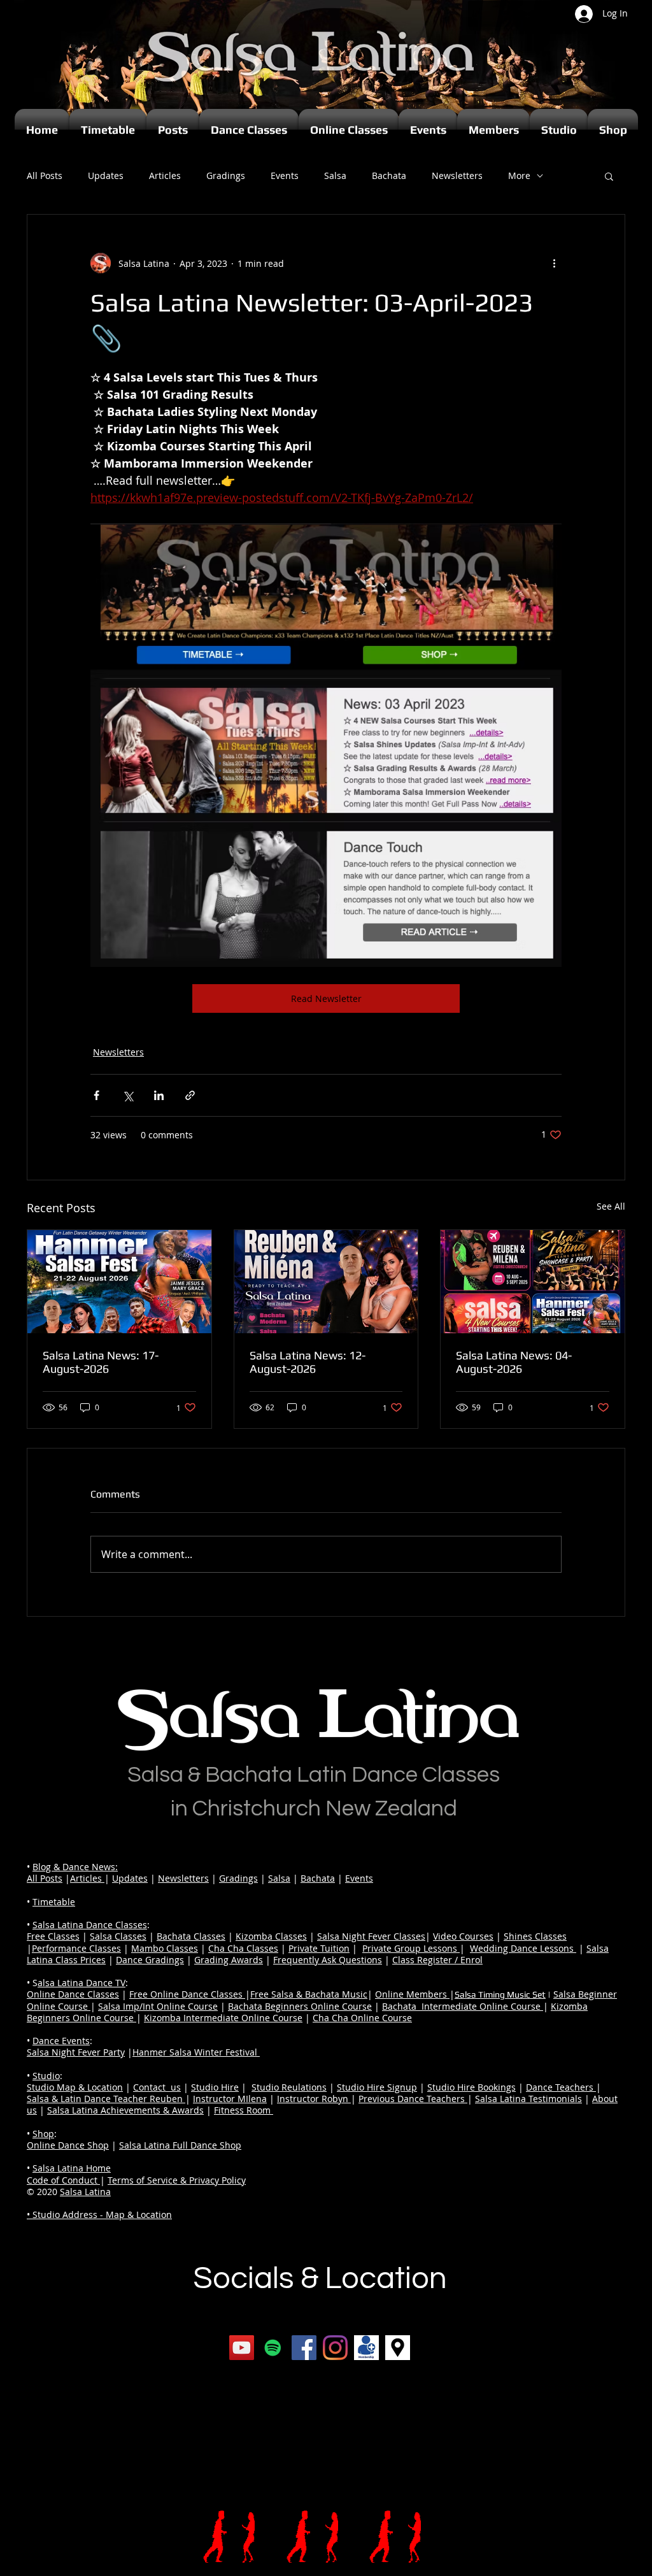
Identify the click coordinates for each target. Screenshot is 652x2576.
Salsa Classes (118, 1936)
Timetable (54, 1902)
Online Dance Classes (73, 1994)
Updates (106, 175)
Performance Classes (76, 1948)
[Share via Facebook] (96, 1095)
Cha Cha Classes (243, 1948)
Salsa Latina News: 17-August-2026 (101, 1362)
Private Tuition (319, 1948)
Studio (46, 2076)
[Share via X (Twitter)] (128, 1095)
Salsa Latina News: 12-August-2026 (308, 1362)
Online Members (412, 1994)
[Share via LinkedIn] (159, 1095)
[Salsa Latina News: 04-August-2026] (533, 1282)
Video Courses (463, 1936)
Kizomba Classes (271, 1936)
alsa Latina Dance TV (81, 1983)
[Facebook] (304, 2348)
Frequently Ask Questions (328, 1960)
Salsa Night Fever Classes (371, 1936)
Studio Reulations (289, 2087)
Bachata (389, 175)
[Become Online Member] (366, 2348)
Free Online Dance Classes (187, 1994)
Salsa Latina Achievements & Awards (125, 2110)
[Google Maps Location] (398, 2348)
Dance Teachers (561, 2087)
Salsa (335, 175)
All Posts (45, 175)
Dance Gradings (150, 1960)
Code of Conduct (63, 2180)
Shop (43, 2134)
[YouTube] (242, 2348)
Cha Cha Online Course (362, 2018)
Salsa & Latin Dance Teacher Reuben (106, 2099)
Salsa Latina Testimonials (528, 2099)
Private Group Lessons (411, 1948)
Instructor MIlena (230, 2099)
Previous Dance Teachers (413, 2099)
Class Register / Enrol (437, 1960)
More (519, 175)
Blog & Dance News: (75, 1867)
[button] (609, 176)
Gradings (226, 175)
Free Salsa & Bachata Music (309, 1994)
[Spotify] (273, 2348)
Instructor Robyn (314, 2099)
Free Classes (53, 1936)
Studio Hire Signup (377, 2087)
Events (285, 175)
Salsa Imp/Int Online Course (158, 2006)
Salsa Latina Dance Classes (90, 1925)
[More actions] (554, 263)
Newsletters (457, 175)
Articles (165, 175)
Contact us (157, 2087)
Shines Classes (535, 1936)
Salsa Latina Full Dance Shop (180, 2145)
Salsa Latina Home (72, 2168)
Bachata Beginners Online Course (300, 2006)
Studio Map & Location (75, 2087)
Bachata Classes (191, 1936)
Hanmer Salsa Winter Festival (196, 2052)
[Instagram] (335, 2348)
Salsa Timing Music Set (500, 1994)
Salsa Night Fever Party (76, 2052)
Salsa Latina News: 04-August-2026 (514, 1362)
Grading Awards (229, 1960)
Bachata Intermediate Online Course (463, 2006)
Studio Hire (215, 2087)
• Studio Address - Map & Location (99, 2215)
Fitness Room (244, 2110)
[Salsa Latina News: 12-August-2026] (326, 1282)
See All (611, 1206)
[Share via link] (190, 1095)
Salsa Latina (85, 2192)
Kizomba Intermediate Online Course (223, 2018)
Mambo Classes (165, 1948)
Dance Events (61, 2041)
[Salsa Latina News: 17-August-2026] (119, 1282)
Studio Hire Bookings (471, 2087)
